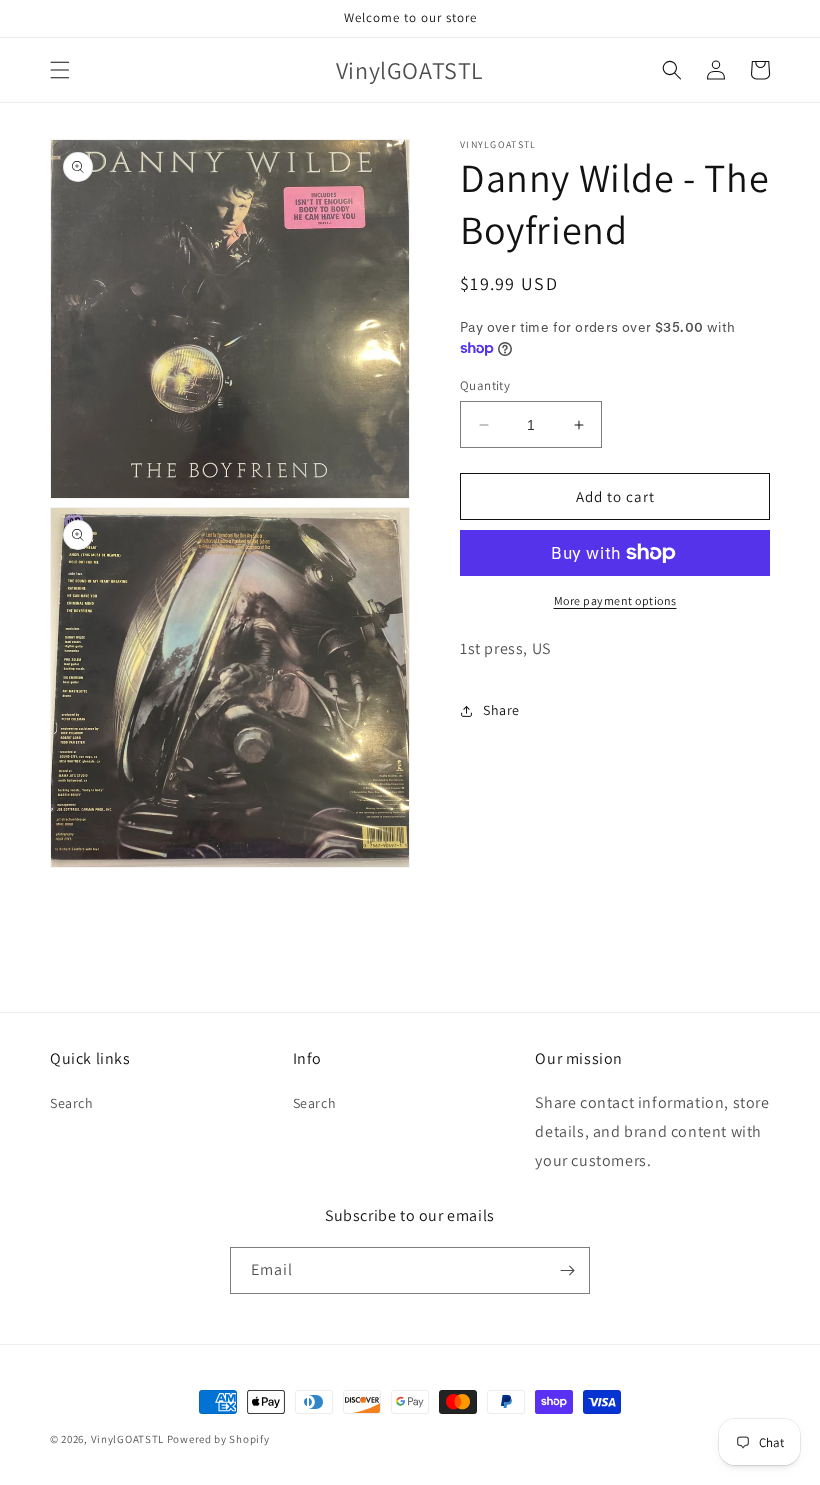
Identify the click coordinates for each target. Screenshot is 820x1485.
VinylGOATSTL (127, 1439)
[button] (60, 70)
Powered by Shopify (218, 1439)
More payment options (615, 600)
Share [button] (501, 710)
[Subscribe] (567, 1270)
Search (72, 1103)
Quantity (485, 385)
